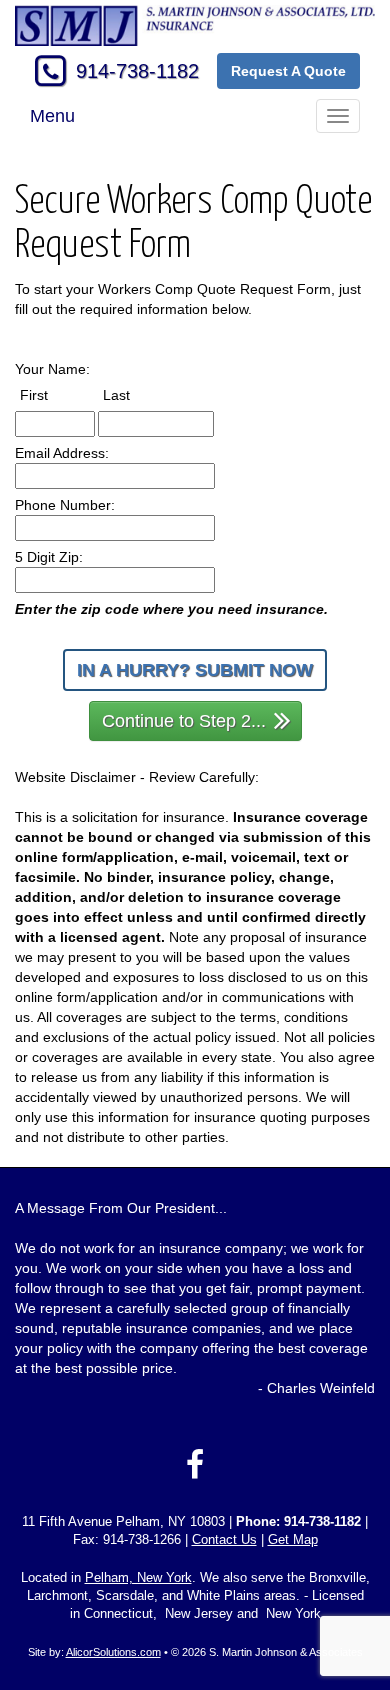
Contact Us (224, 1540)
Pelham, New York (138, 1578)
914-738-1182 (137, 71)
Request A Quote (288, 71)
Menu (52, 116)
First (52, 394)
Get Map (293, 1540)
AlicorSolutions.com (113, 1652)
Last (135, 394)
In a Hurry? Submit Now (195, 670)
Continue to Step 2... (184, 721)
